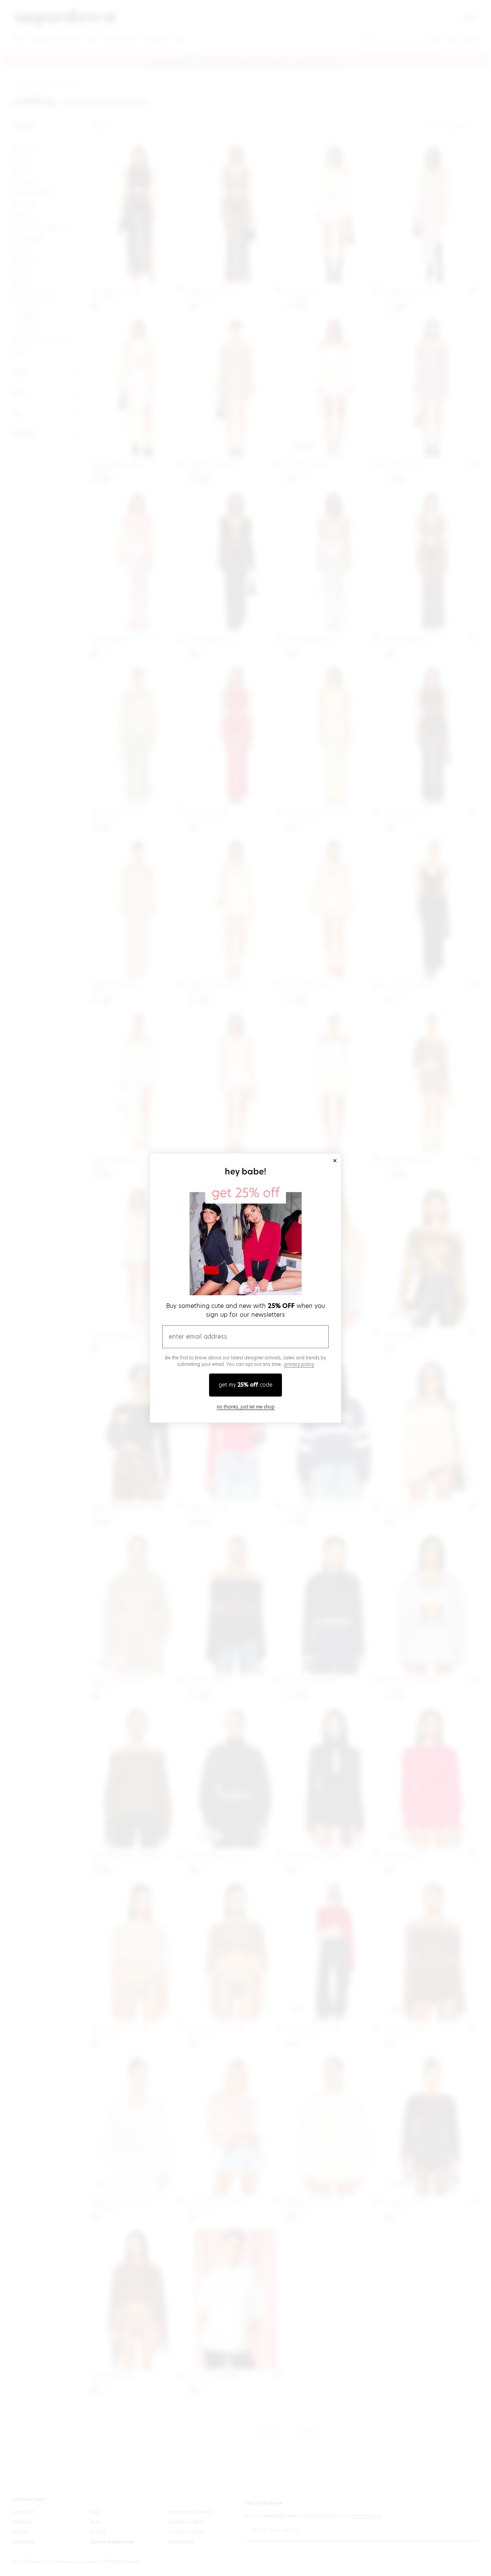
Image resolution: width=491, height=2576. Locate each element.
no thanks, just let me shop (246, 1407)
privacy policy (299, 1364)
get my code (245, 1385)
